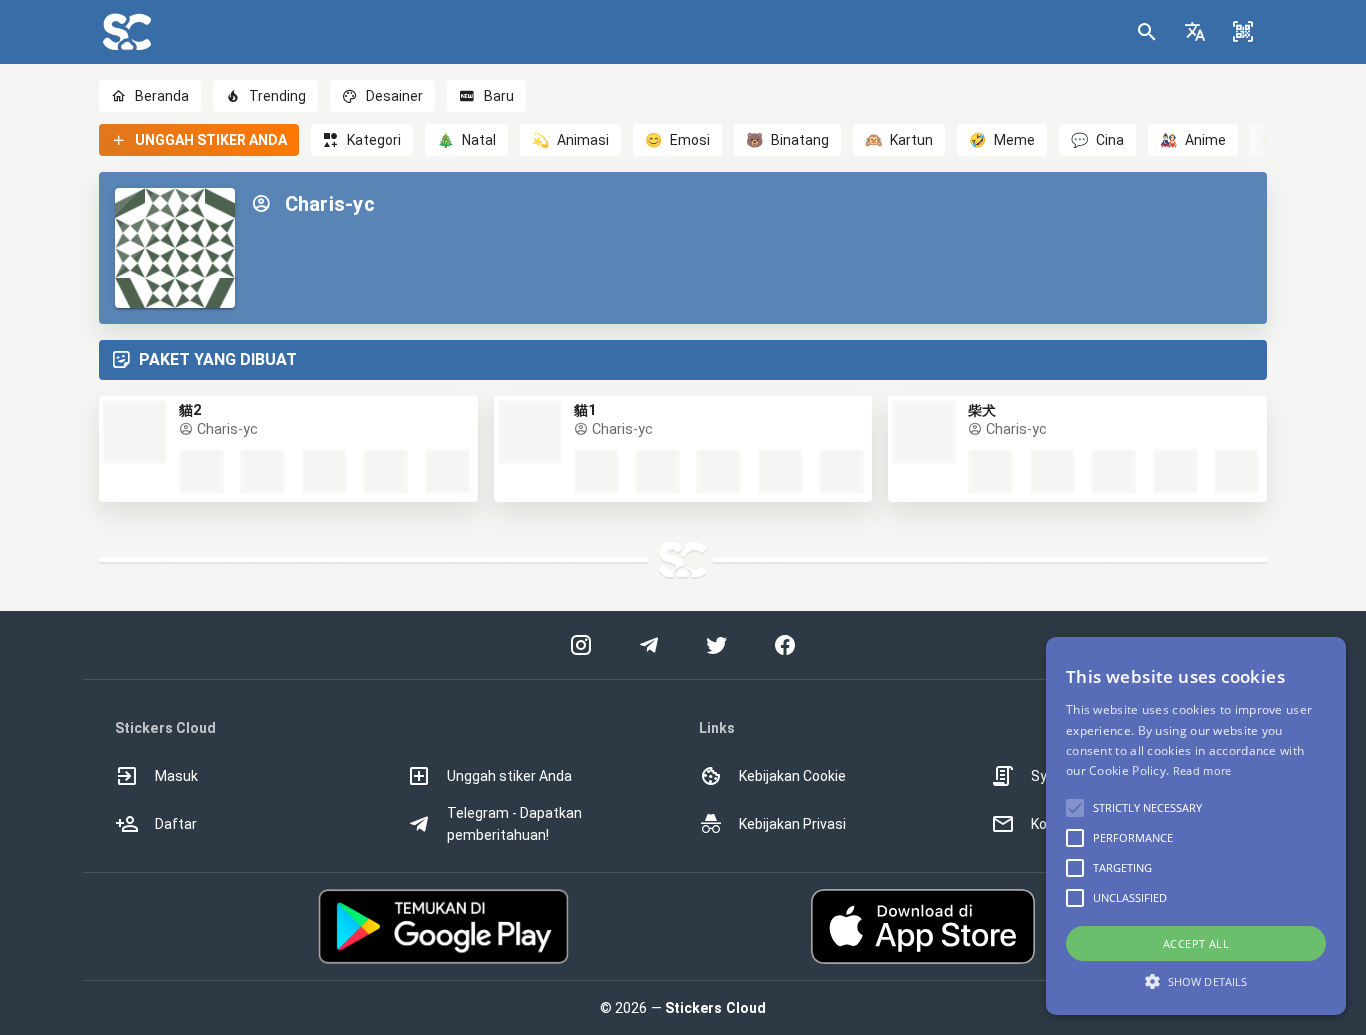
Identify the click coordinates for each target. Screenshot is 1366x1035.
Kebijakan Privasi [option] (792, 824)
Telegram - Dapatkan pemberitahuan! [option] (514, 824)
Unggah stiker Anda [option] (509, 776)
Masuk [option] (176, 776)
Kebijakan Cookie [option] (792, 776)
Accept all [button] (1196, 943)
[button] (1195, 32)
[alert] (1196, 826)
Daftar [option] (176, 824)
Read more (1202, 770)
